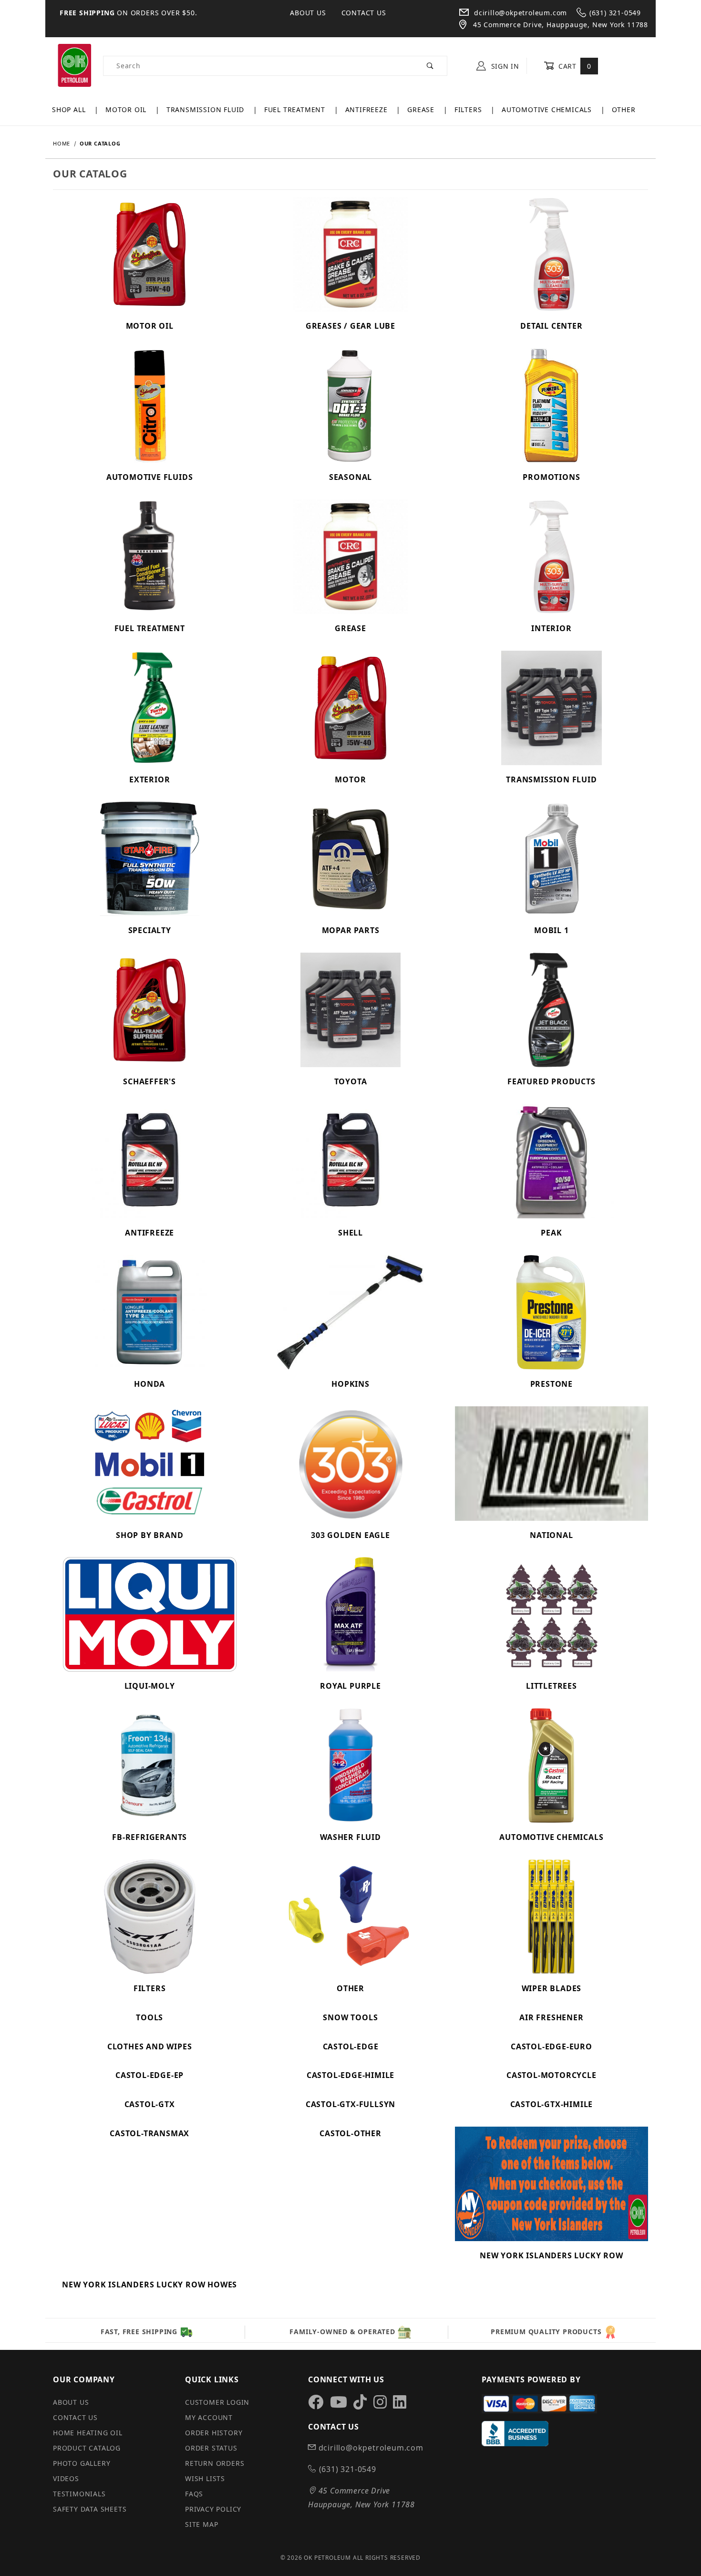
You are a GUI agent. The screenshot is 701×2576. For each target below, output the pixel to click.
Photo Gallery (82, 2463)
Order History (214, 2433)
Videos (66, 2478)
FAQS (194, 2494)
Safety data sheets (90, 2509)
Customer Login (217, 2402)
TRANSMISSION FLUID (206, 109)
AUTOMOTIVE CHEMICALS (548, 109)
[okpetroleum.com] (74, 65)
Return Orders (215, 2463)
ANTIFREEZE (368, 109)
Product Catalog (87, 2448)
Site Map (201, 2524)
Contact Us (364, 13)
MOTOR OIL (127, 109)
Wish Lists (205, 2478)
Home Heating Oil (88, 2433)
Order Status (211, 2448)
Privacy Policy (213, 2509)
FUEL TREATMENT (296, 109)
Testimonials (79, 2494)
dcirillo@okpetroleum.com (519, 13)
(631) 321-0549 (615, 13)
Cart (573, 66)
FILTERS (469, 109)
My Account (209, 2417)
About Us (308, 13)
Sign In (504, 66)
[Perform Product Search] (430, 66)
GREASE (422, 109)
